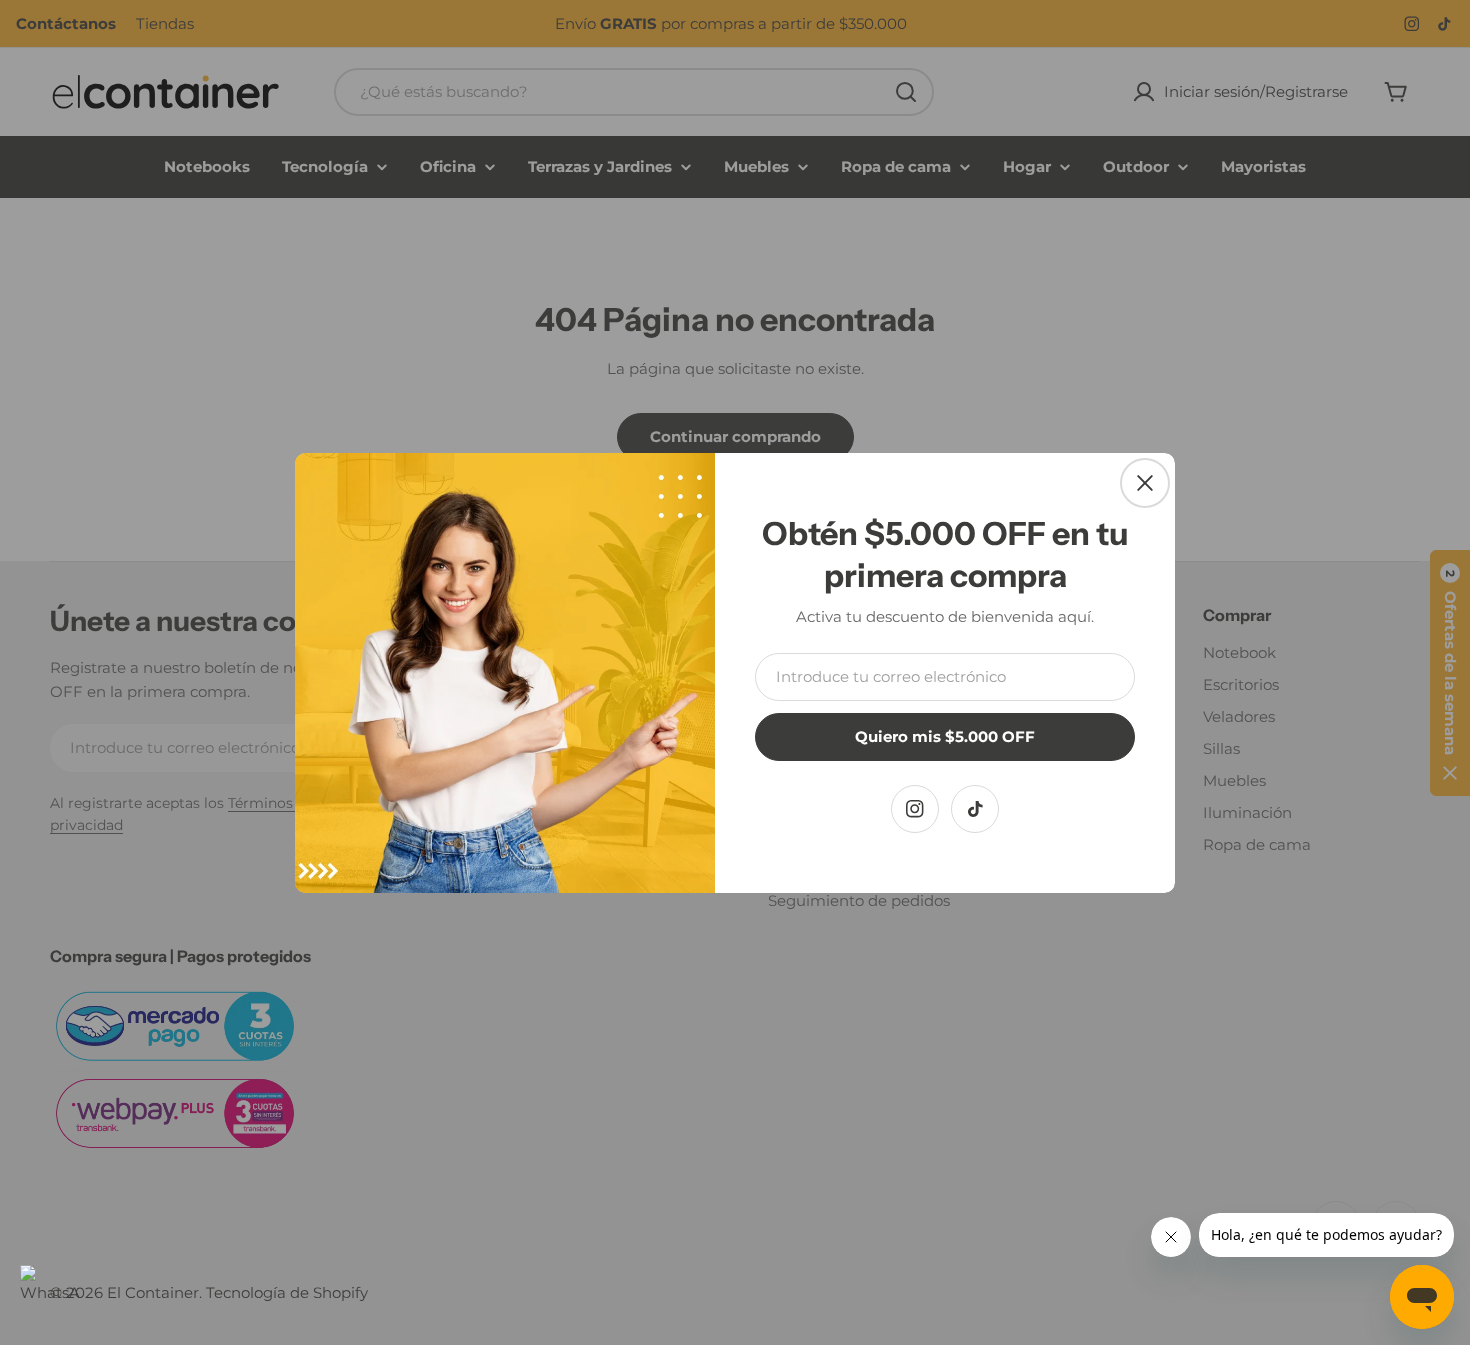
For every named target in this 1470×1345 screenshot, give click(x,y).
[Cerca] (1145, 483)
